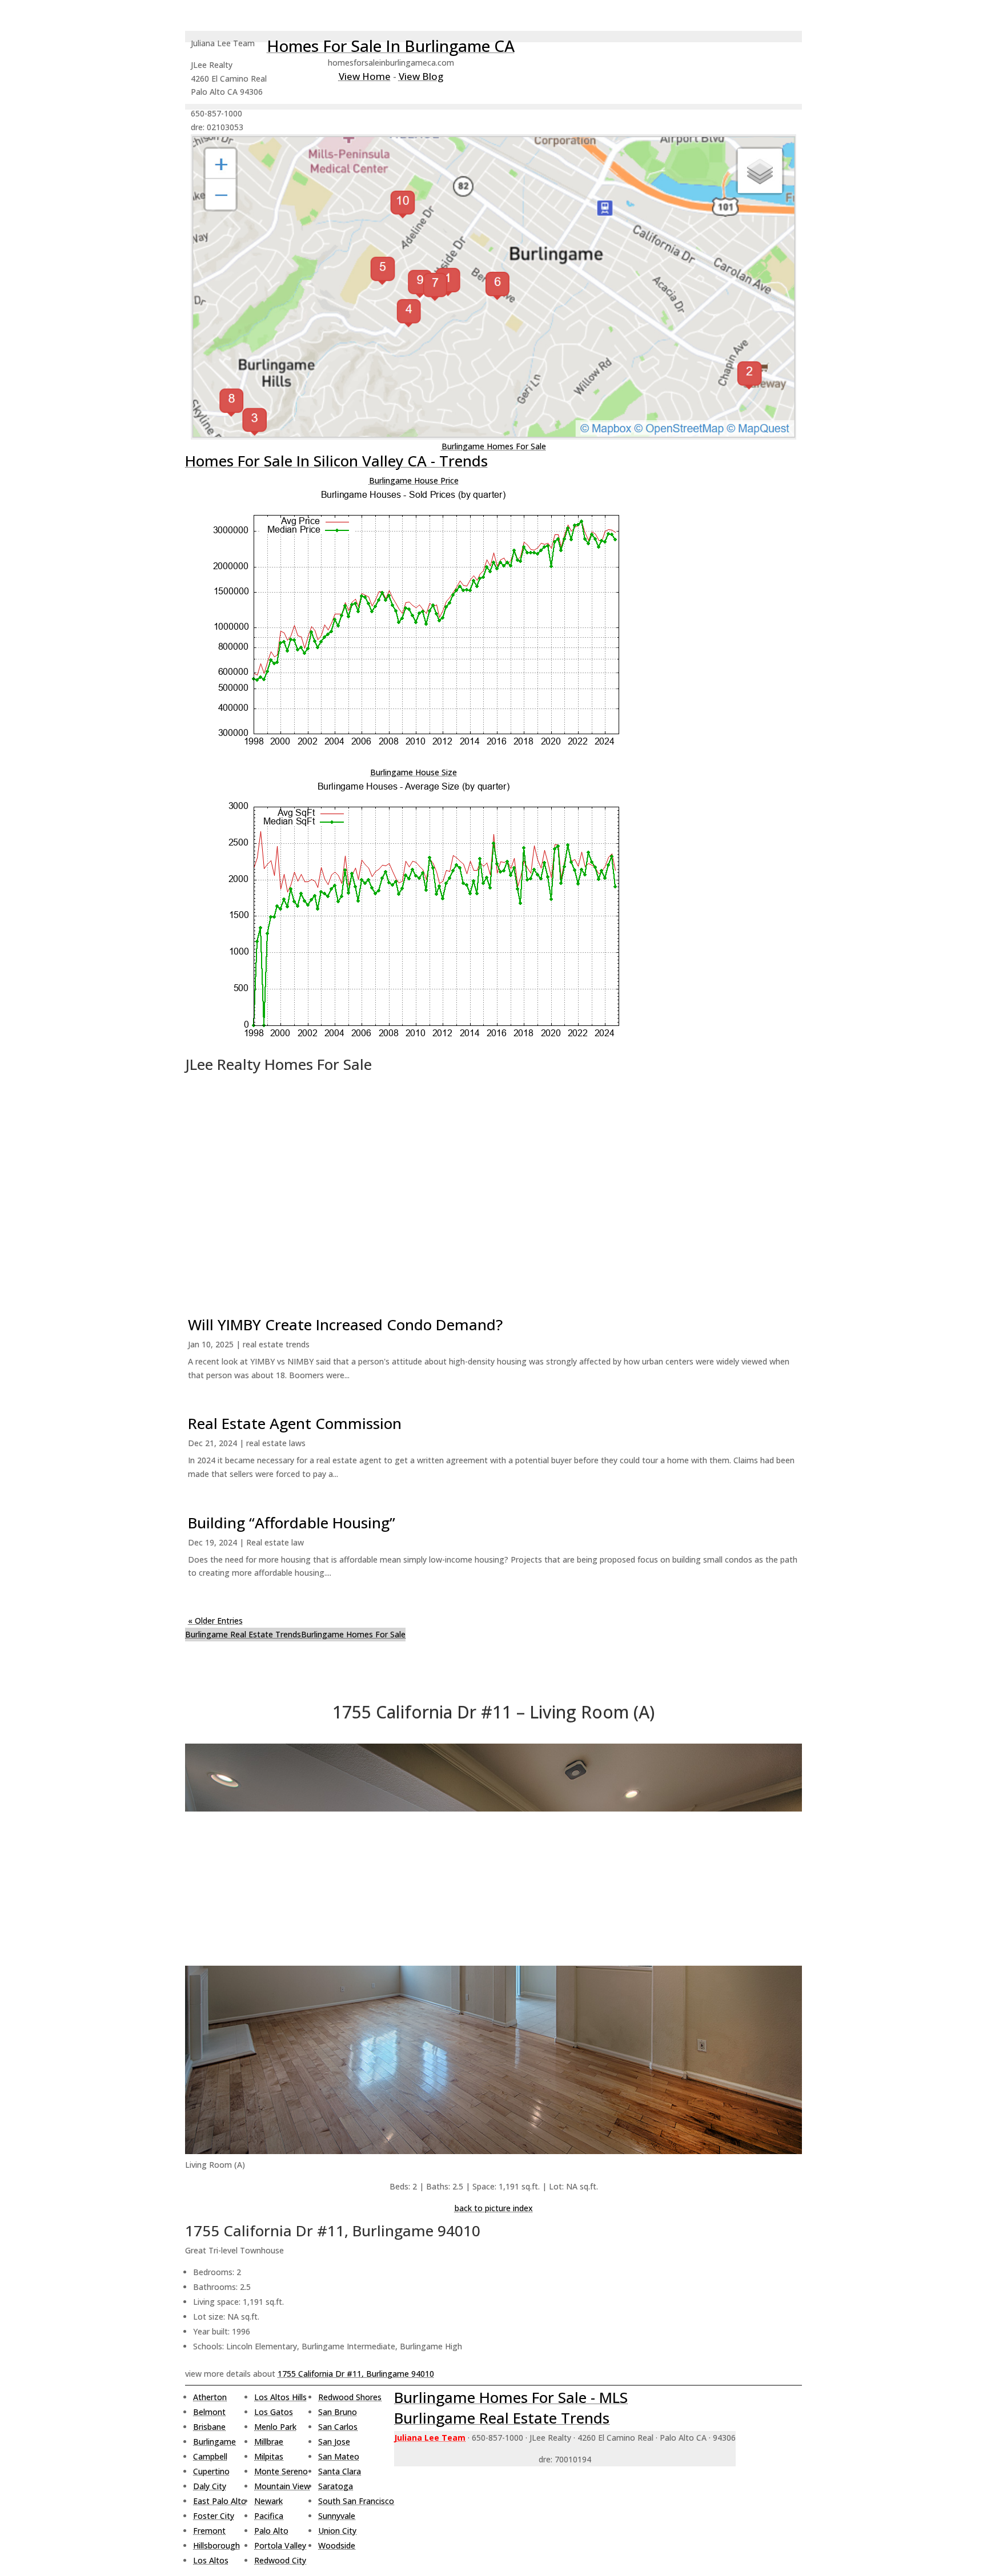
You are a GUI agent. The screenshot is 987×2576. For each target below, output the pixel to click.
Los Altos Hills (280, 2397)
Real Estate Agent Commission (295, 1423)
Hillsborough (216, 2545)
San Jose (334, 2442)
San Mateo (339, 2456)
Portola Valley (280, 2545)
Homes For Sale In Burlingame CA (391, 46)
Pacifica (269, 2516)
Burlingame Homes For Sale (494, 446)
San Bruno (338, 2412)
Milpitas (269, 2456)
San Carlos (338, 2427)
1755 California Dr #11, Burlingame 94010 (356, 2374)
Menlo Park (275, 2427)
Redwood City (280, 2560)
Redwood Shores (350, 2397)
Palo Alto (271, 2531)
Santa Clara (340, 2471)
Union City (337, 2531)
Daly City (210, 2486)
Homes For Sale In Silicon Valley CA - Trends (336, 461)
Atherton (210, 2397)
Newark (268, 2501)
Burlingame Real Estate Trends (243, 1634)
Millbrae (269, 2442)
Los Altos (211, 2560)
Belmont (209, 2412)
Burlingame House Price (414, 480)
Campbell (210, 2456)
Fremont (209, 2531)
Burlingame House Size (414, 772)
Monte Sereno (281, 2471)
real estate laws (276, 1443)
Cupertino (211, 2471)
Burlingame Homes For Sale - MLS (511, 2397)
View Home (365, 76)
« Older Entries (215, 1621)
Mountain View (282, 2486)
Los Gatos (274, 2412)
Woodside (337, 2545)
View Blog (421, 76)
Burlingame (214, 2442)
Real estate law (275, 1542)
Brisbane (209, 2427)
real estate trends (276, 1344)
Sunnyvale (337, 2516)
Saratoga (336, 2486)
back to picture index (494, 2208)
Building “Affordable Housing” (292, 1523)
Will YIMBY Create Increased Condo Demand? (345, 1325)
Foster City (214, 2516)
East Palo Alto (220, 2501)
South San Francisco (356, 2501)
